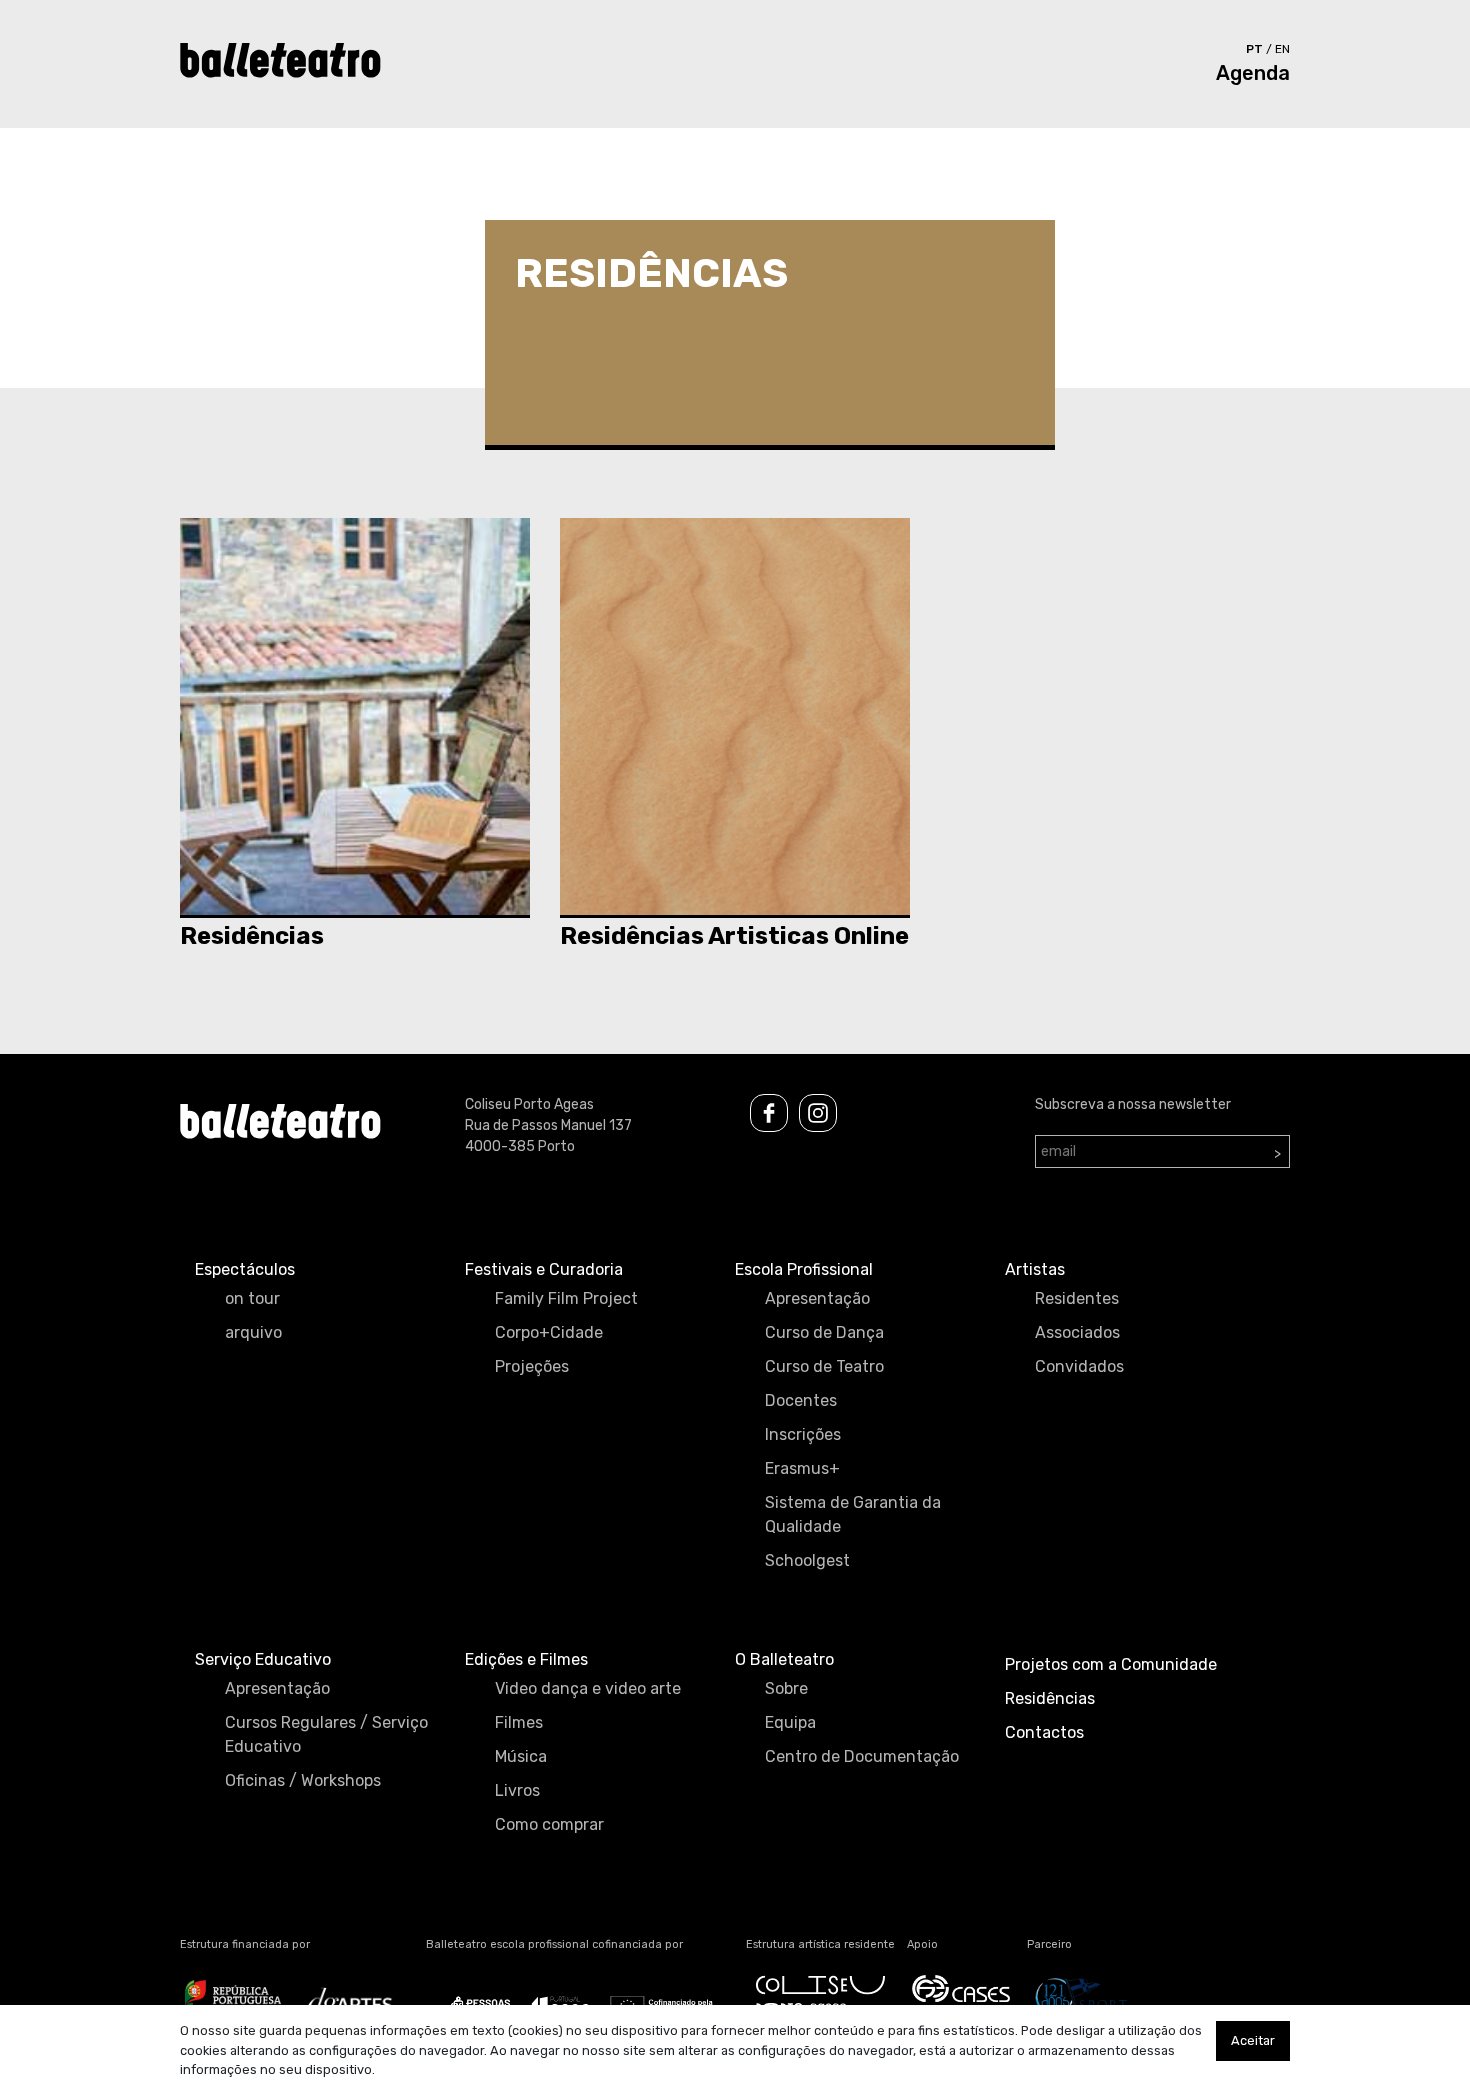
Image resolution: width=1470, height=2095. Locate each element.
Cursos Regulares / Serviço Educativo (326, 1734)
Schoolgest (807, 1560)
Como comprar (549, 1824)
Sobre (786, 1688)
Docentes (801, 1400)
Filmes (519, 1722)
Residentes (1077, 1298)
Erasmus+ (802, 1468)
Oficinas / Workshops (303, 1780)
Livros (517, 1790)
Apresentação (817, 1298)
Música (521, 1756)
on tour (252, 1298)
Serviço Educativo (263, 1659)
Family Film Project (566, 1298)
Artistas (1035, 1269)
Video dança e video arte (588, 1688)
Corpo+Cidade (549, 1332)
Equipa (790, 1722)
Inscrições (803, 1434)
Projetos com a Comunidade (1111, 1664)
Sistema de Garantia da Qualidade (853, 1514)
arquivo (253, 1332)
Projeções (532, 1366)
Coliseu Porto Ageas (529, 1104)
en (1282, 49)
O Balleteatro (784, 1659)
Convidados (1079, 1366)
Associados (1077, 1332)
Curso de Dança (824, 1332)
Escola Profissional (804, 1269)
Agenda (1253, 73)
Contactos (1044, 1732)
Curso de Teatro (824, 1366)
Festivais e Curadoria (544, 1269)
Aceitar (1253, 2040)
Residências (1050, 1698)
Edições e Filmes (526, 1659)
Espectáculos (245, 1269)
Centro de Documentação (862, 1756)
